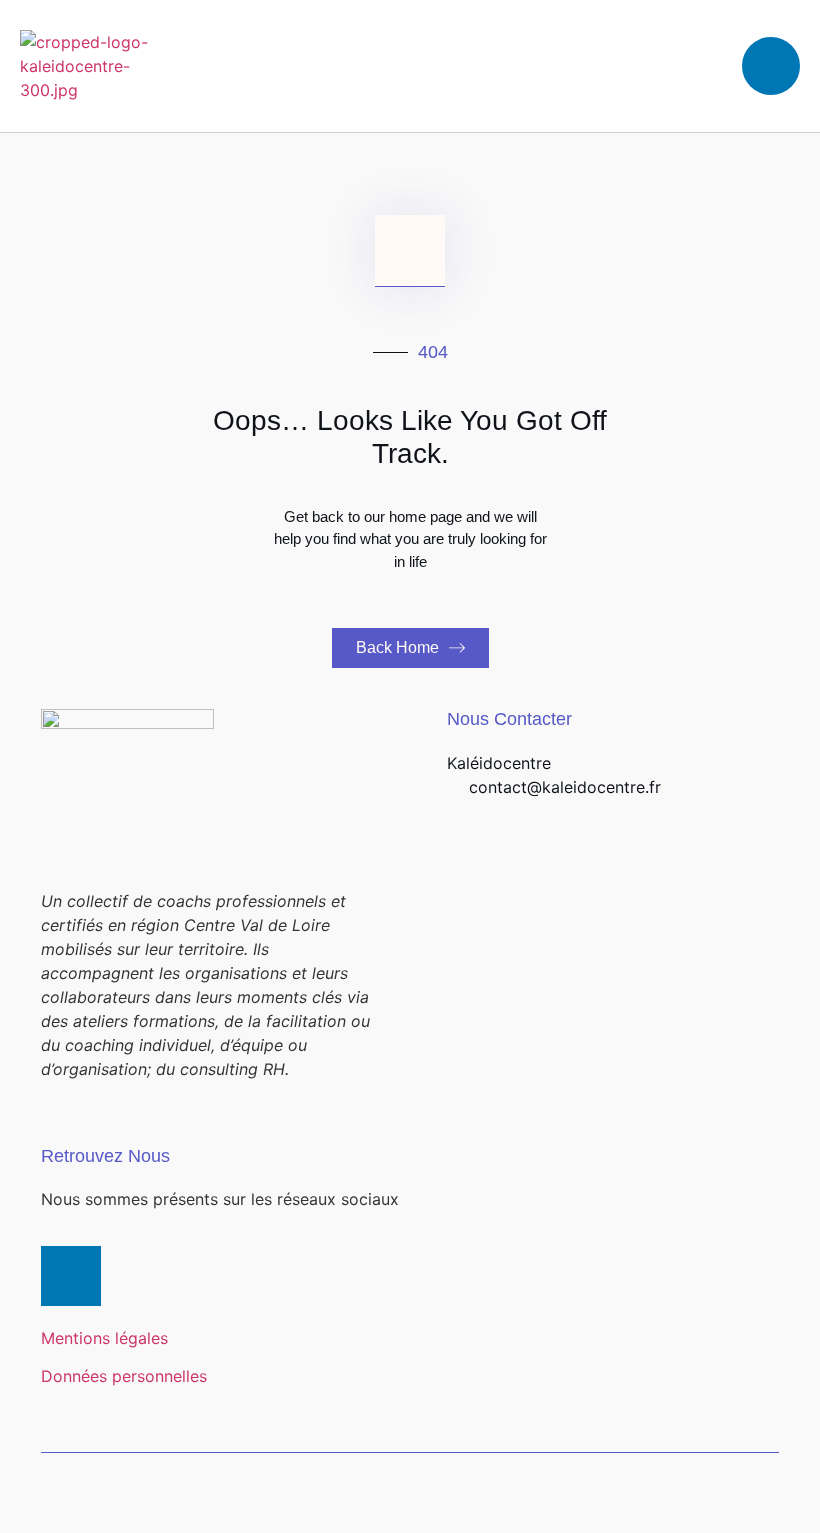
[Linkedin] (771, 66)
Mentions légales (104, 1338)
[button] (547, 66)
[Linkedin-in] (71, 1276)
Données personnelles (124, 1376)
